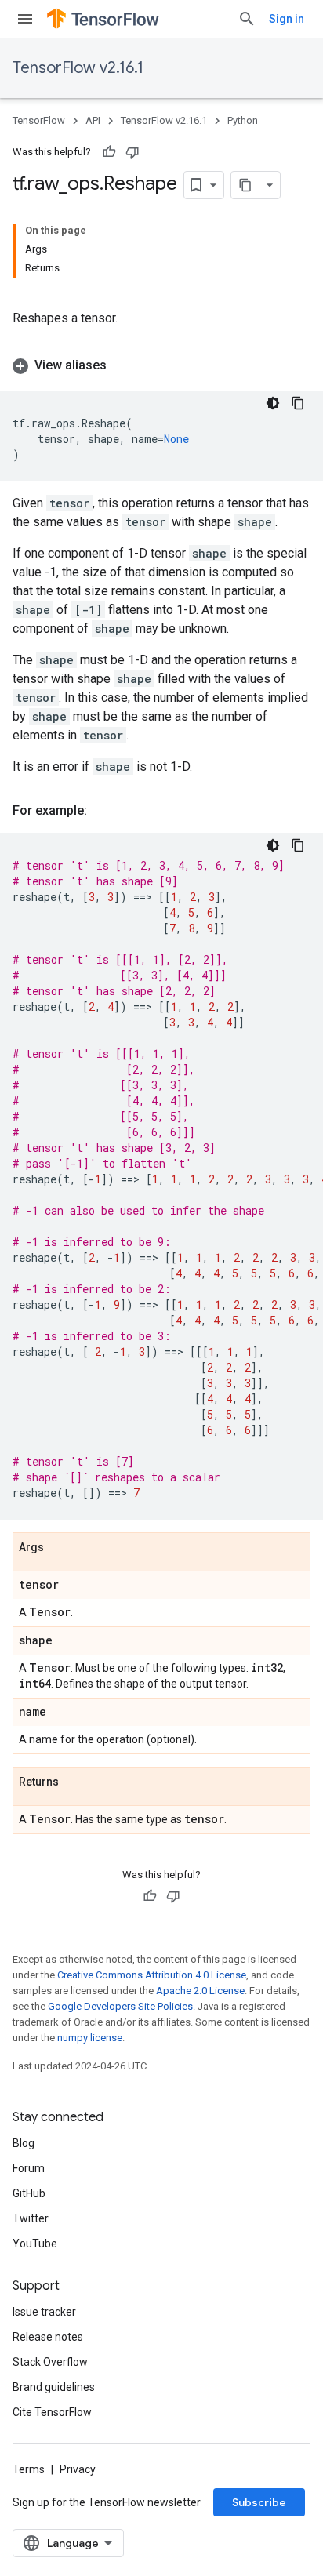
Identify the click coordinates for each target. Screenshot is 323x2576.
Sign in (287, 19)
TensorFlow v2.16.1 (78, 68)
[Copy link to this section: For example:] (103, 811)
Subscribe (259, 2502)
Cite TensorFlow (52, 2412)
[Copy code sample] (298, 403)
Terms (29, 2469)
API (93, 120)
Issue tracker (44, 2312)
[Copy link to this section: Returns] (74, 1782)
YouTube (35, 2244)
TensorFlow (39, 120)
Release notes (48, 2337)
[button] (161, 365)
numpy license (90, 2038)
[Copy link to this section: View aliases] (122, 365)
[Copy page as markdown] (245, 185)
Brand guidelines (54, 2387)
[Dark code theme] (273, 403)
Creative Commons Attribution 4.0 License (152, 1975)
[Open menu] (25, 19)
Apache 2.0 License (200, 1991)
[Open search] (247, 19)
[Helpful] (109, 152)
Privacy (78, 2469)
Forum (29, 2168)
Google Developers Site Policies (120, 2006)
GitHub (29, 2193)
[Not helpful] (132, 152)
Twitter (31, 2218)
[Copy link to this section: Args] (60, 1548)
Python (243, 120)
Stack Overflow (50, 2362)
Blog (24, 2143)
